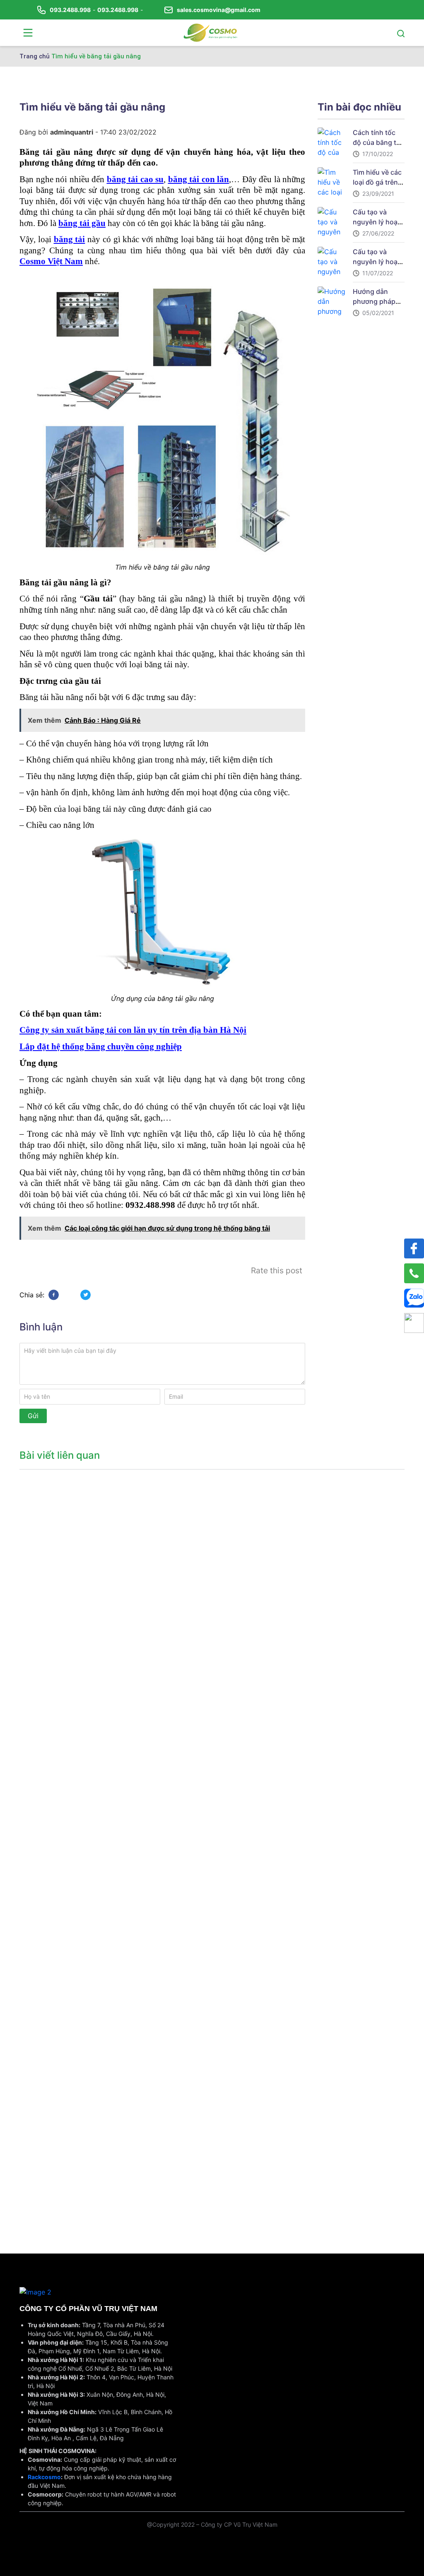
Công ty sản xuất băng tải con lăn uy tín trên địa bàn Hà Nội (133, 1030)
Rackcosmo (44, 2477)
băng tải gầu (82, 223)
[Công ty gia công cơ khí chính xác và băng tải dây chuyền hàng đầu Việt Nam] (210, 32)
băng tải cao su (135, 179)
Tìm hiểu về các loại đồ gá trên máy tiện (377, 182)
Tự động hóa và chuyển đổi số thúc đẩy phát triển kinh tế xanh (61, 1582)
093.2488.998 (70, 10)
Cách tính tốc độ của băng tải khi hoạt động (377, 142)
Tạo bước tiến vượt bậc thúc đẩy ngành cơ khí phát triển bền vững (61, 2170)
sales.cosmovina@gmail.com (219, 10)
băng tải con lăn (199, 179)
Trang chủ (35, 56)
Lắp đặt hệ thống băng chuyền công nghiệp (101, 1046)
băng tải (70, 239)
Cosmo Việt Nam (51, 261)
